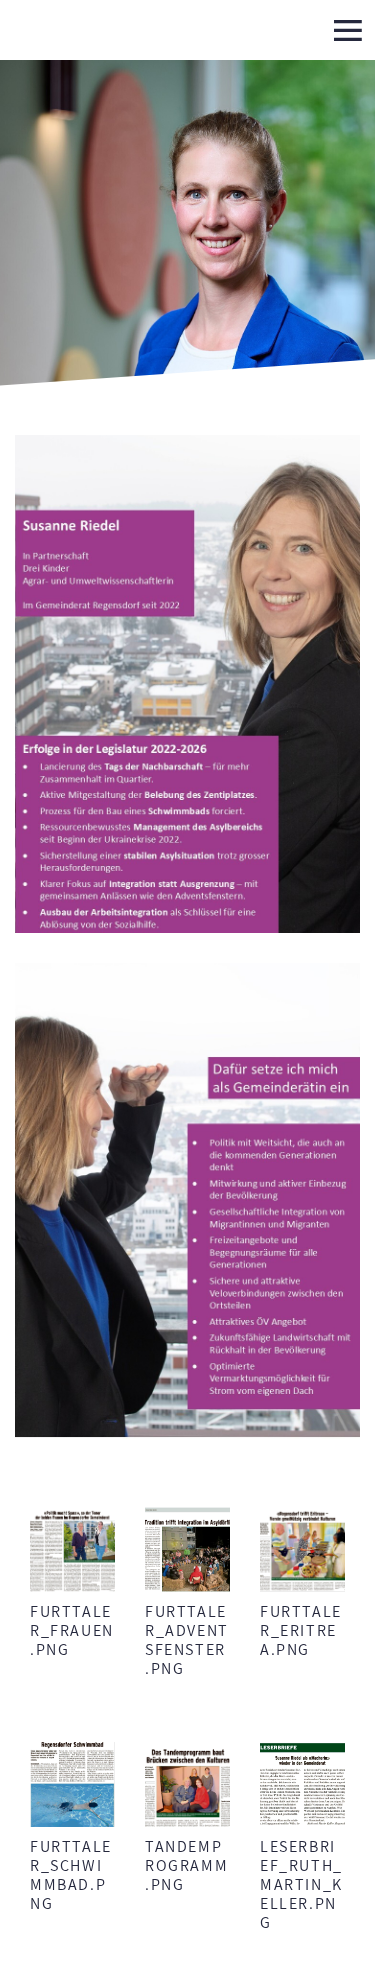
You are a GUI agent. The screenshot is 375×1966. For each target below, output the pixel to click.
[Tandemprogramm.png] (187, 1784)
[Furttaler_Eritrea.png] (302, 1549)
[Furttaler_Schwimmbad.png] (72, 1784)
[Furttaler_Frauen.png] (72, 1549)
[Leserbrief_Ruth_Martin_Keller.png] (302, 1784)
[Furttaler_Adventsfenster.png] (187, 1549)
